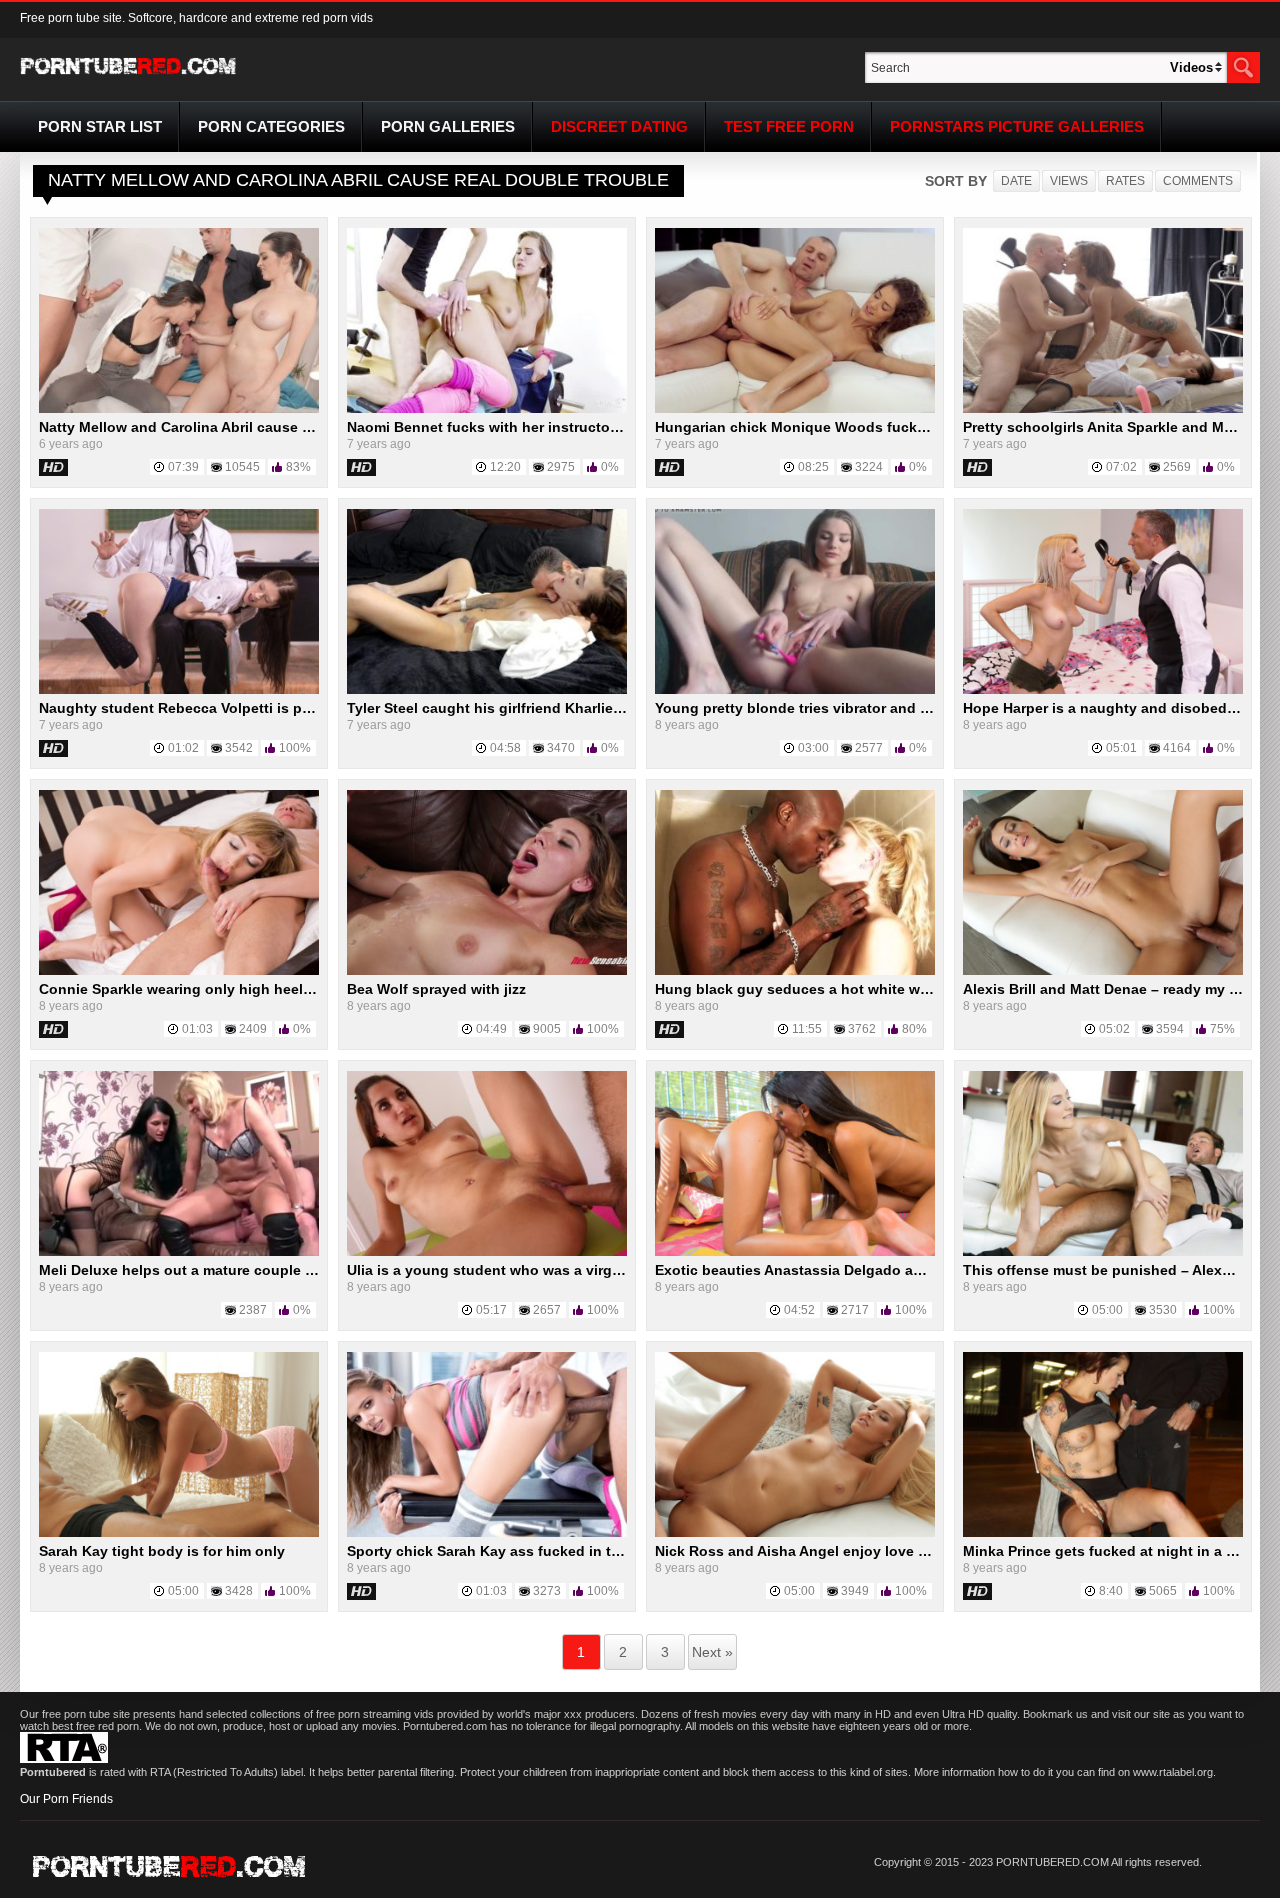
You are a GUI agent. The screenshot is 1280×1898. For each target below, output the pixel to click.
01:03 (197, 1029)
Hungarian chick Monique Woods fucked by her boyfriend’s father (880, 427)
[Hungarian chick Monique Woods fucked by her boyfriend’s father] (795, 409)
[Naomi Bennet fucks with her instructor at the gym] (487, 409)
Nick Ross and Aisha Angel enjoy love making (811, 1551)
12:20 (505, 467)
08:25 (813, 467)
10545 (242, 467)
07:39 (183, 467)
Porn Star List (100, 126)
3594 (1170, 1029)
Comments (1198, 181)
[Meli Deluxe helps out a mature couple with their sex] (179, 1252)
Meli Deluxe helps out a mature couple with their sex (218, 1270)
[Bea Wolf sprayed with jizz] (487, 971)
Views (1069, 181)
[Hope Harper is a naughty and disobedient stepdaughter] (1103, 690)
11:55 (807, 1029)
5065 (1163, 1591)
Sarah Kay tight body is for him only (162, 1551)
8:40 (1111, 1591)
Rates (1125, 181)
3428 (239, 1591)
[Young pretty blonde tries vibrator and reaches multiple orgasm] (795, 690)
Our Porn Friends (66, 1799)
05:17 (491, 1310)
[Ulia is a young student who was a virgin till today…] (487, 1252)
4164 (1177, 748)
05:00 (1107, 1310)
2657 (547, 1310)
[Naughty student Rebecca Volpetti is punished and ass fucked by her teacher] (179, 690)
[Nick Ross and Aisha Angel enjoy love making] (795, 1533)
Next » (712, 1652)
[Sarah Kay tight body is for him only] (179, 1533)
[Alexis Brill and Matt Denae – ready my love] (1103, 971)
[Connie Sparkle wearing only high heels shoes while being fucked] (179, 971)
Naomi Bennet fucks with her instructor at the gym (519, 427)
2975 (561, 467)
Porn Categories (271, 126)
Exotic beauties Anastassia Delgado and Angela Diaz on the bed (874, 1270)
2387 (253, 1310)
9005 (547, 1029)
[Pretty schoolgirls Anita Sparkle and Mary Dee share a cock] (1103, 409)
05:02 (1114, 1029)
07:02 (1121, 467)
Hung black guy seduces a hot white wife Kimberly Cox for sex (869, 989)
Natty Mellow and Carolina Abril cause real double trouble (235, 427)
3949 (855, 1591)
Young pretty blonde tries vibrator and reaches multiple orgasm (871, 708)
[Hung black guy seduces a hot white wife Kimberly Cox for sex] (795, 971)
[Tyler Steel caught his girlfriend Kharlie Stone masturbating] (487, 690)
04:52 (799, 1310)
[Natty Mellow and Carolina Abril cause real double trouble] (179, 409)
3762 (862, 1029)
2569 (1177, 467)
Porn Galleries (448, 126)
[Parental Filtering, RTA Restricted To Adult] (64, 1759)
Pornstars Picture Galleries (1017, 126)
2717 (855, 1310)
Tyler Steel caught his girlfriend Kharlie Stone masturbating (549, 708)
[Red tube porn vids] (128, 78)
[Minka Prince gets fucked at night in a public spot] (1103, 1533)
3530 (1163, 1310)
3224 (869, 467)
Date (1016, 181)
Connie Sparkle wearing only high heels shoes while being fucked (265, 989)
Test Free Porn (789, 126)
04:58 (505, 748)
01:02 (183, 748)
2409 (253, 1029)
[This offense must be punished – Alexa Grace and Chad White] (1103, 1252)
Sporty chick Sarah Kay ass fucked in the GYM (505, 1551)
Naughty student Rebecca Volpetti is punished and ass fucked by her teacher (304, 708)
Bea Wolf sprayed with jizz (436, 989)
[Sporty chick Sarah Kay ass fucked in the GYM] (487, 1533)
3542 (239, 748)
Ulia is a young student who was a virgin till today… (525, 1270)
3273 (547, 1591)
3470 (561, 748)
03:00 (813, 748)
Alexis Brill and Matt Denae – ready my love (1110, 989)
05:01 (1121, 748)
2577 (869, 748)
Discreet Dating (619, 126)
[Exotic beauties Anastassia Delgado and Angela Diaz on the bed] (795, 1252)
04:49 (491, 1029)
